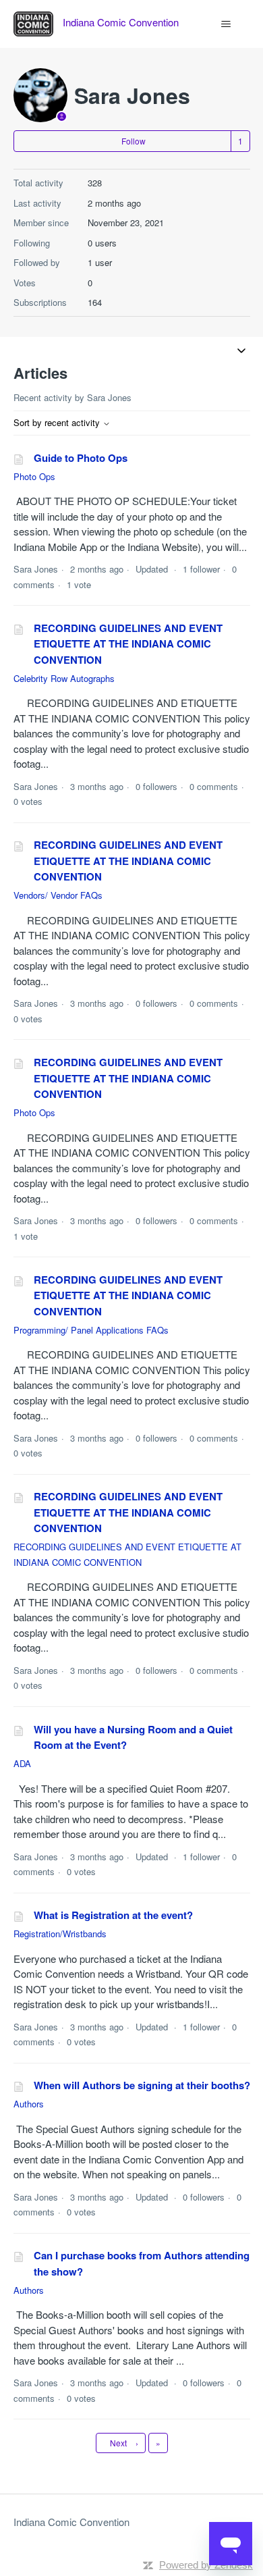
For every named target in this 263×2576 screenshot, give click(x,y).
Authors (29, 2104)
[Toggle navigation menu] (226, 24)
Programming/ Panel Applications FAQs (91, 1330)
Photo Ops (34, 476)
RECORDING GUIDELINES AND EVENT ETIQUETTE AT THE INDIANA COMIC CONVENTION (128, 644)
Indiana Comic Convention (71, 2522)
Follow (134, 141)
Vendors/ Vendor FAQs (58, 895)
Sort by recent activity (58, 422)
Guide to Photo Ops (81, 458)
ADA (22, 1763)
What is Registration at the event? (113, 1915)
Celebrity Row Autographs (64, 678)
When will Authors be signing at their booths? (142, 2085)
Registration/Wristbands (60, 1934)
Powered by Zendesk (206, 2565)
